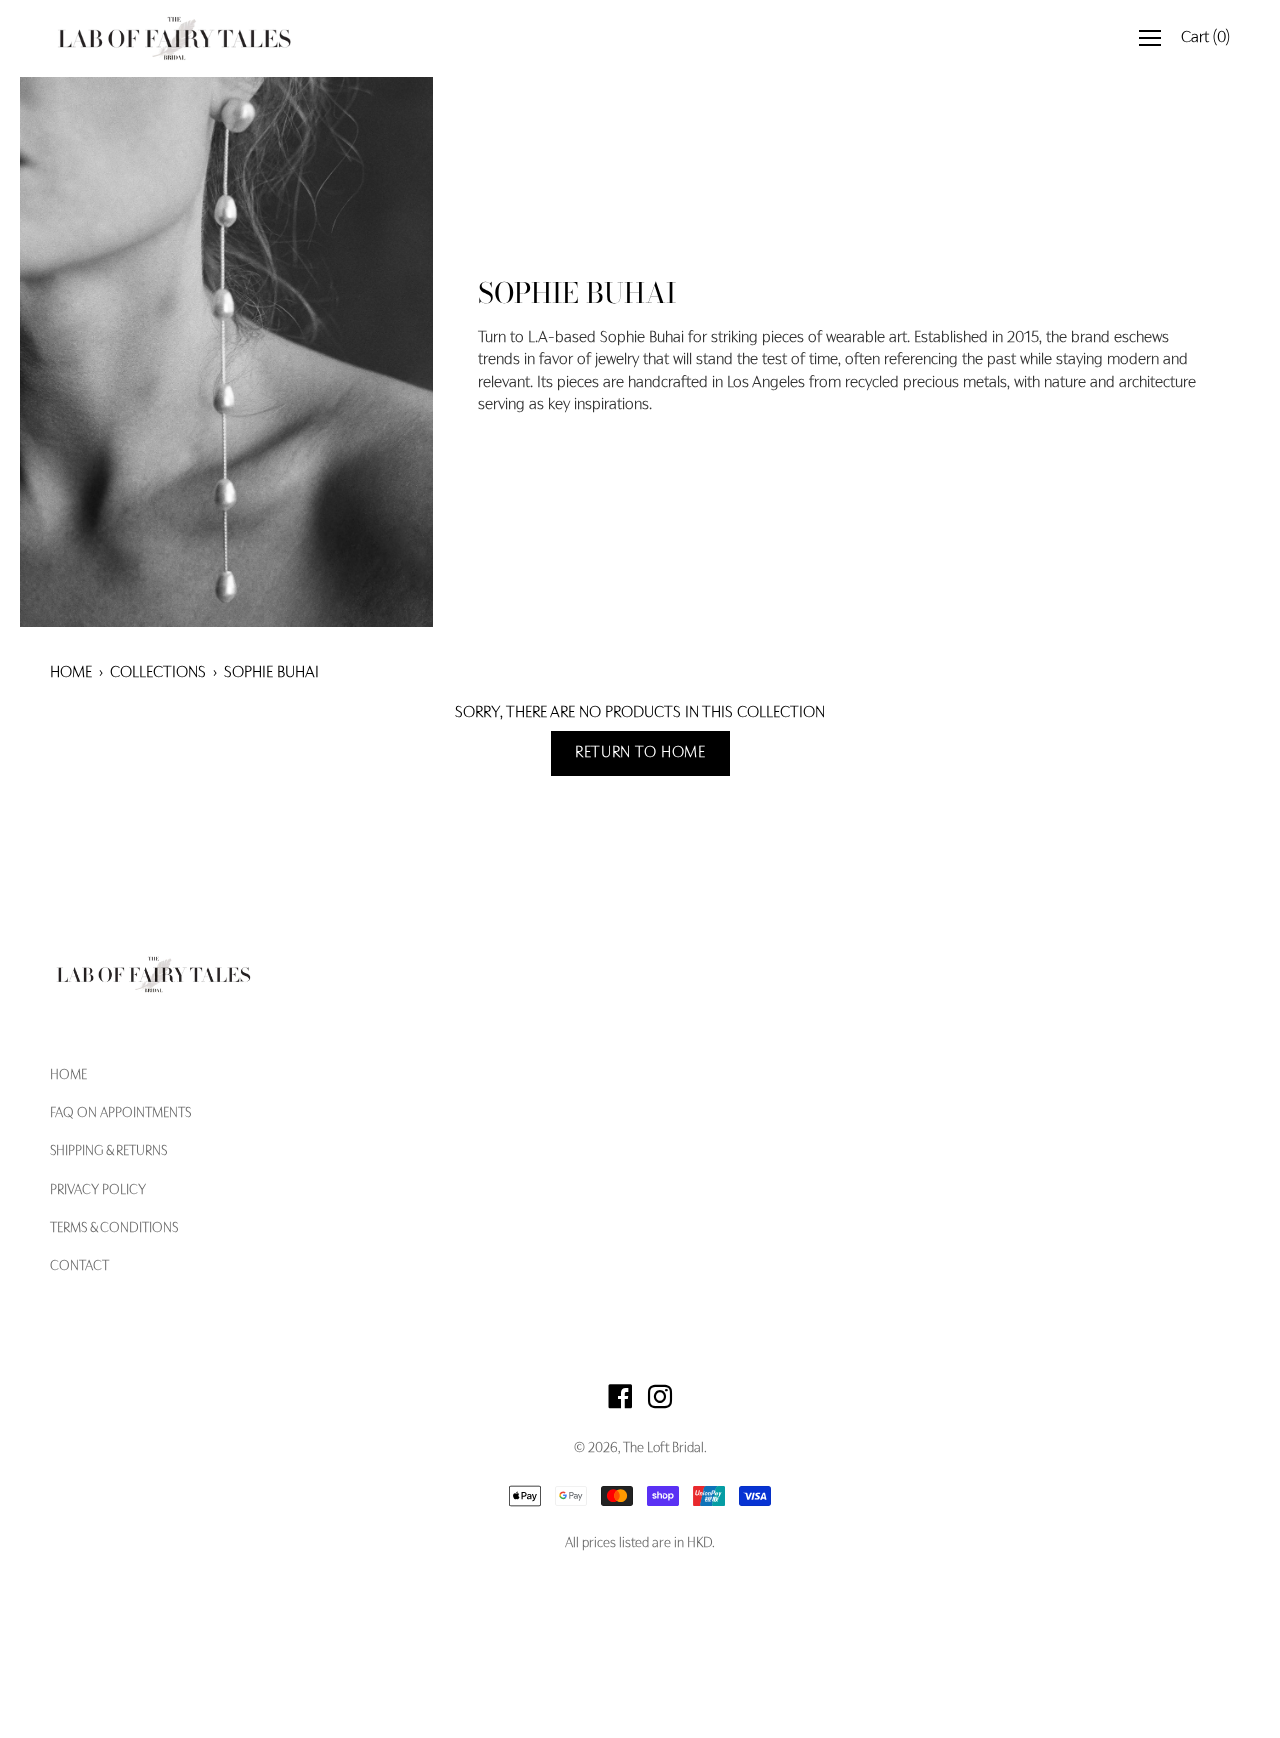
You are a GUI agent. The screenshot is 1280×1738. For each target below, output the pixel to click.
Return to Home (640, 753)
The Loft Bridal (663, 1449)
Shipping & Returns (108, 1152)
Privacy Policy (98, 1191)
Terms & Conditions (114, 1229)
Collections (158, 673)
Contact (79, 1267)
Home (71, 673)
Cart (1205, 38)
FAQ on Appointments (120, 1114)
